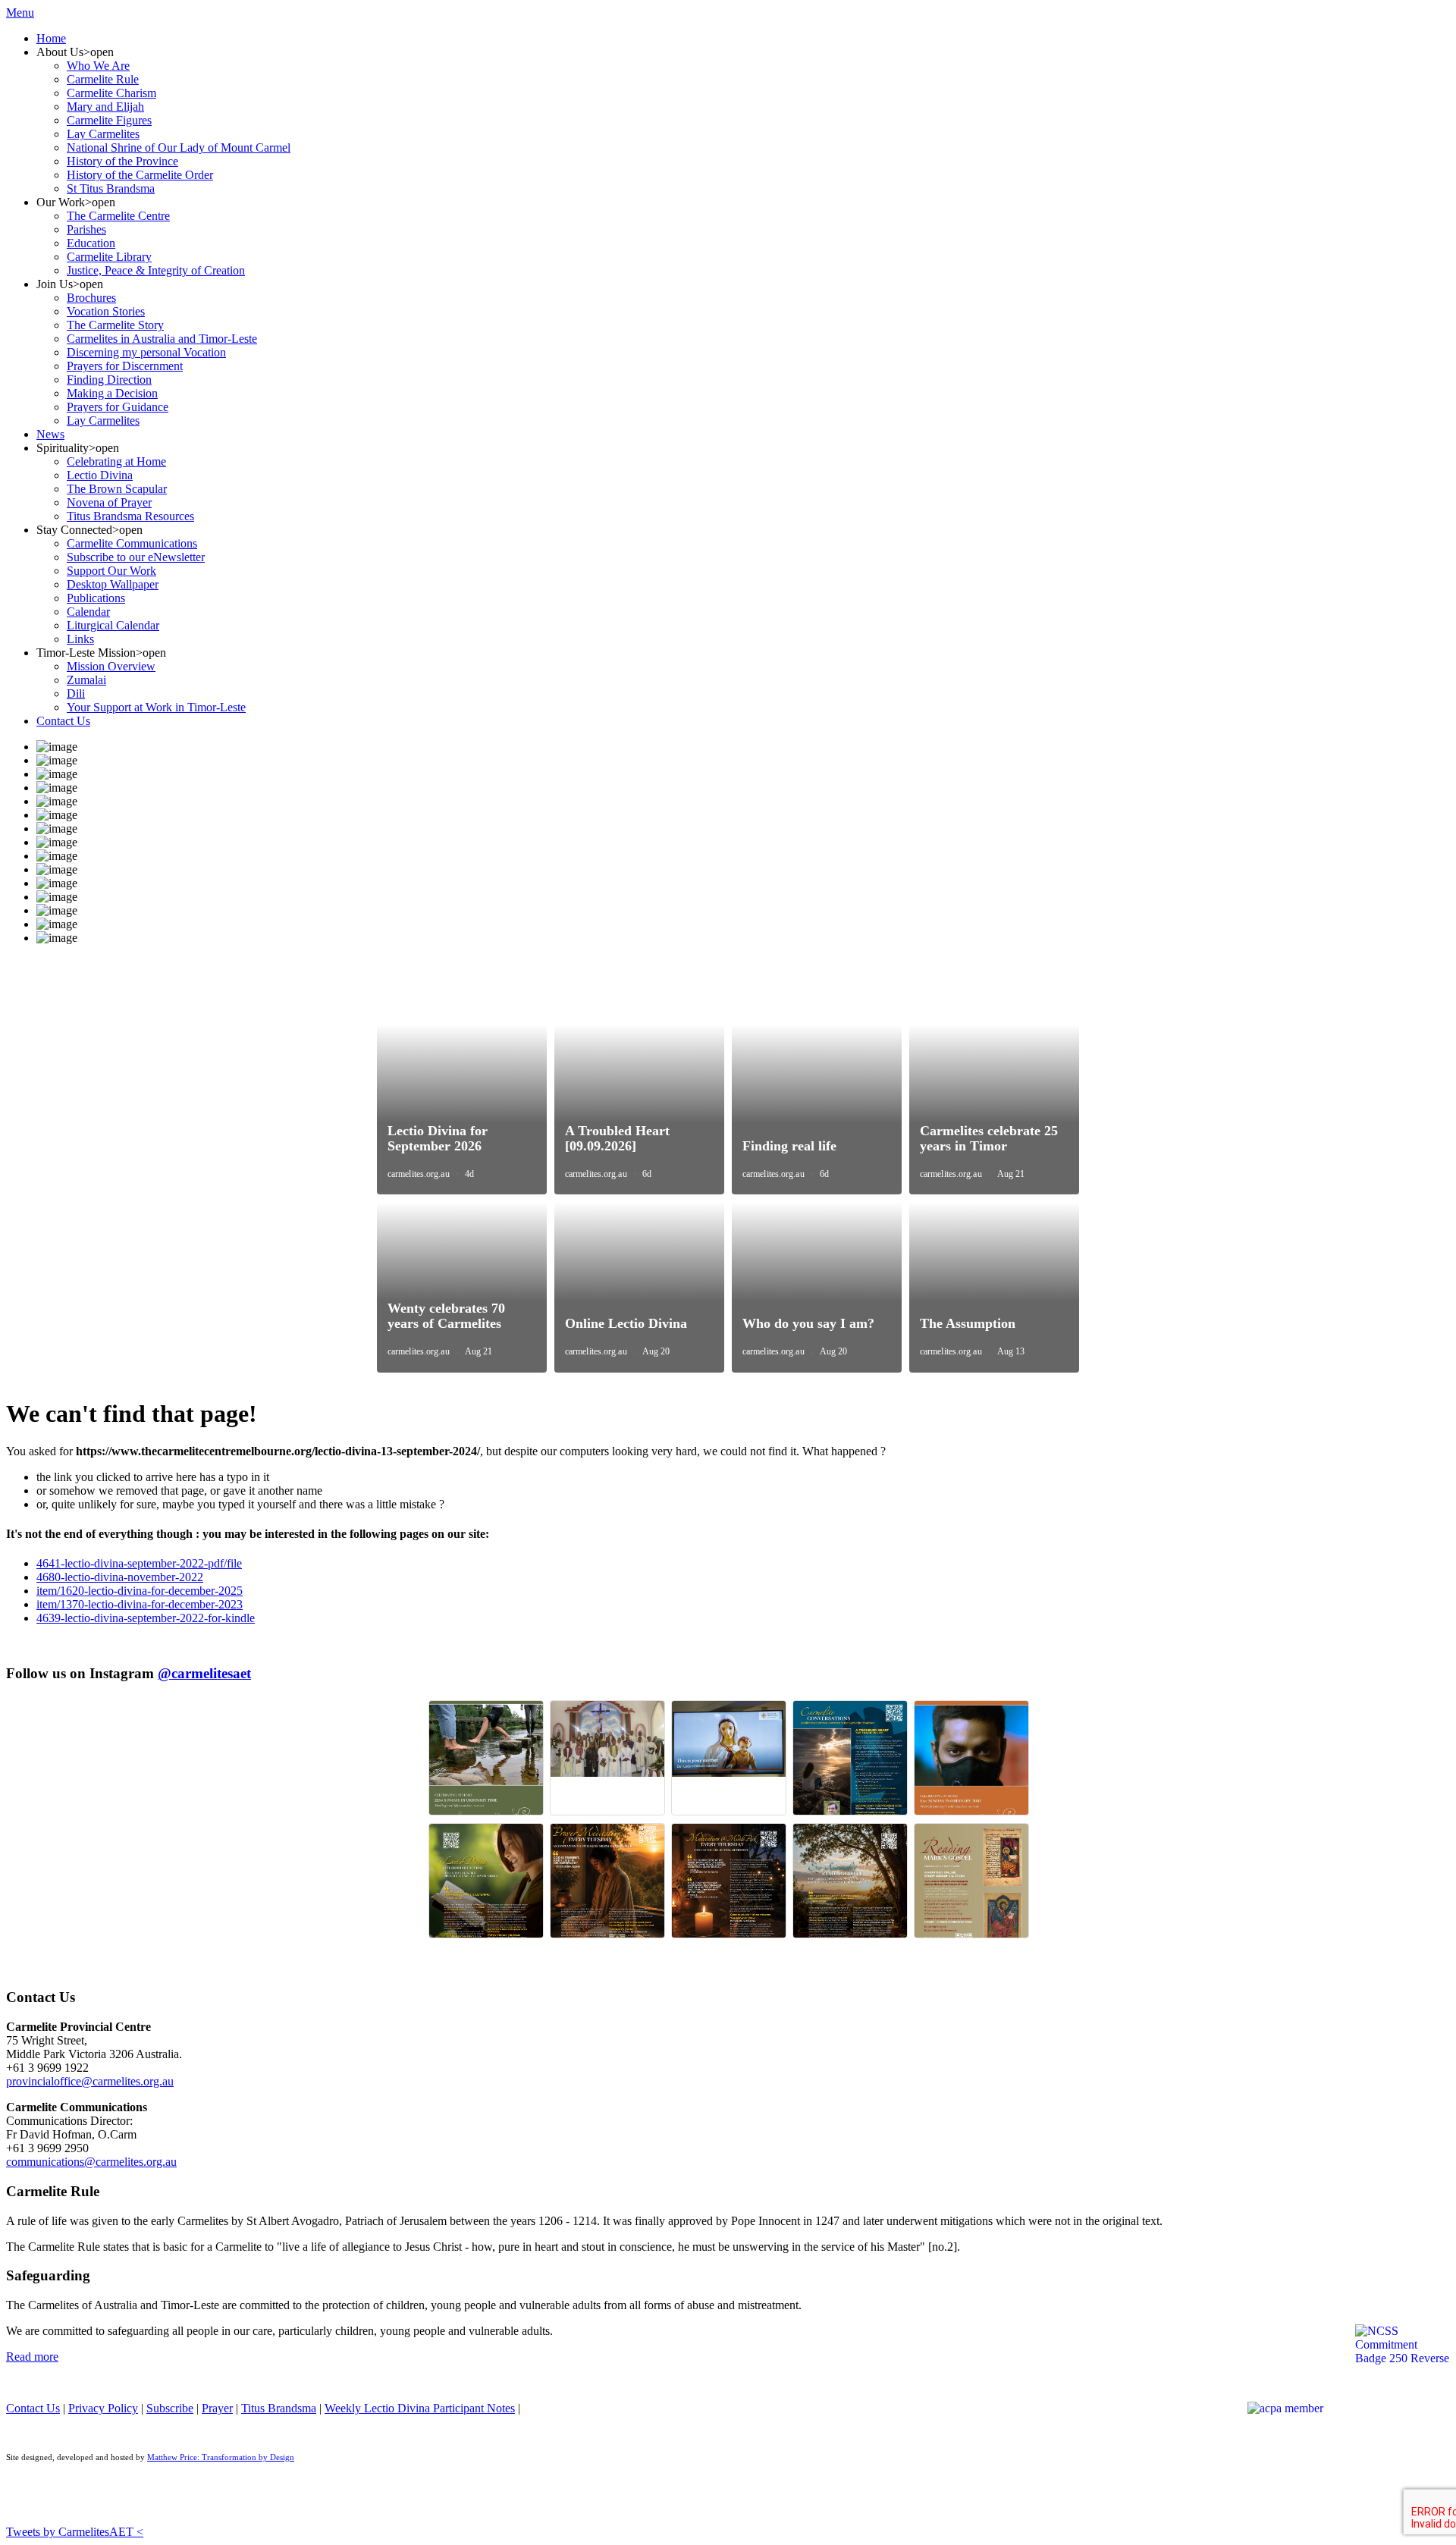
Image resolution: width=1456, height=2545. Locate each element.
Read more (32, 2357)
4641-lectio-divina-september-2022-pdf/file (139, 1563)
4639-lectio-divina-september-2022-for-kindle (146, 1618)
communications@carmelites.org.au (91, 2162)
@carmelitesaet (204, 1673)
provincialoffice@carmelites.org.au (90, 2081)
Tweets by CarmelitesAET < (75, 2532)
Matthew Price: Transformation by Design (221, 2457)
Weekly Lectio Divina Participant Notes (420, 2408)
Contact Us (33, 2408)
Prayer (217, 2408)
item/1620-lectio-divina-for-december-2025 (140, 1591)
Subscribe (170, 2408)
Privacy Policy (103, 2408)
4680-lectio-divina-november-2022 (120, 1577)
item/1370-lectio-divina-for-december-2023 (140, 1604)
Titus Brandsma (279, 2408)
